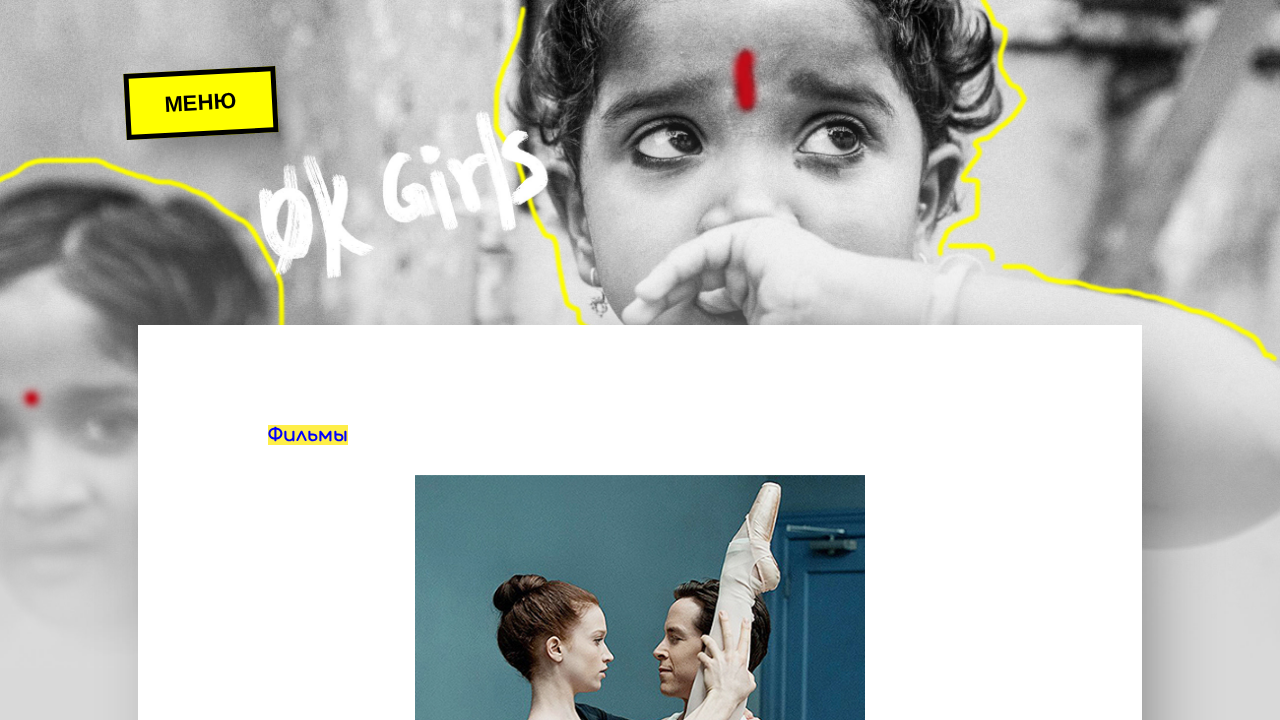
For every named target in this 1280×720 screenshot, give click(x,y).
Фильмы (308, 435)
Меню (200, 102)
